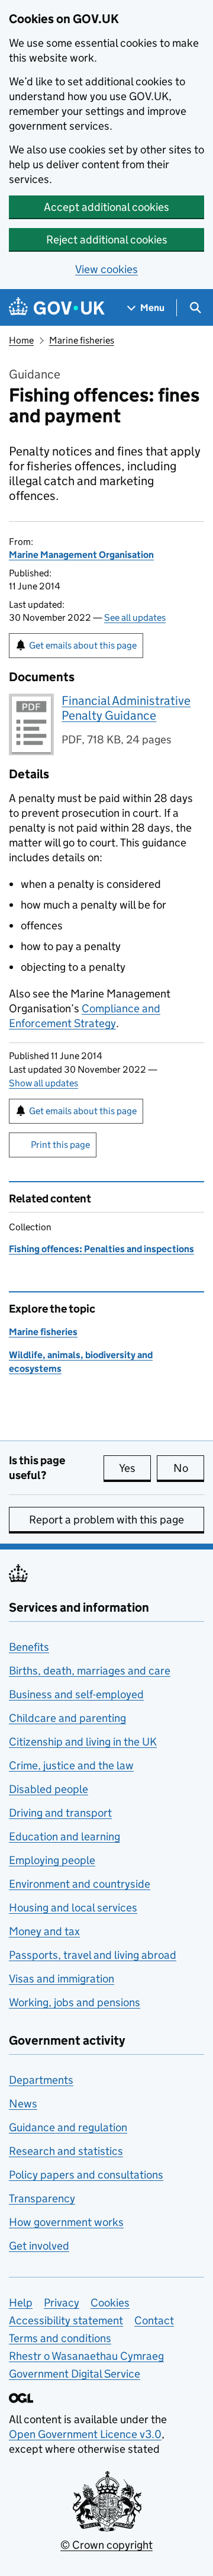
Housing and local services (73, 1908)
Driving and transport (60, 1813)
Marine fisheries (82, 340)
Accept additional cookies (106, 207)
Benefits (29, 1647)
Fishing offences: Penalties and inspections (101, 1249)
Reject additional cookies (107, 240)
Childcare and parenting (67, 1718)
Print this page (60, 1145)
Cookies (110, 2303)
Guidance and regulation (68, 2127)
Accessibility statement (66, 2320)
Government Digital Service (75, 2374)
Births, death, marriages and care (90, 1671)
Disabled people (49, 1789)
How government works (66, 2222)
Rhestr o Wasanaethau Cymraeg (86, 2356)
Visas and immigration (62, 1979)
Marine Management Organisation (81, 555)
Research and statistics (66, 2151)
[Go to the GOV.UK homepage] (57, 308)
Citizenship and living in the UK (83, 1742)
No (189, 1468)
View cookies (106, 269)
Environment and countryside (80, 1884)
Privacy (62, 2303)
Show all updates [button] (43, 1083)
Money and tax (44, 1931)
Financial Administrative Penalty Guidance (126, 708)
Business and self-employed (76, 1694)
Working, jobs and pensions (75, 2002)
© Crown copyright (106, 2545)
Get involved (39, 2246)
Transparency (42, 2198)
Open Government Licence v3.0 (85, 2434)
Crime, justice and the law (71, 1765)
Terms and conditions (60, 2338)
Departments (41, 2080)
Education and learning (64, 1836)
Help (21, 2303)
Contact (154, 2320)
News (23, 2104)
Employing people (52, 1860)
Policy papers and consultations (86, 2175)
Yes (135, 1468)
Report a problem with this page (106, 1520)
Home (21, 340)
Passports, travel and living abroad (93, 1955)
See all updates (135, 617)
